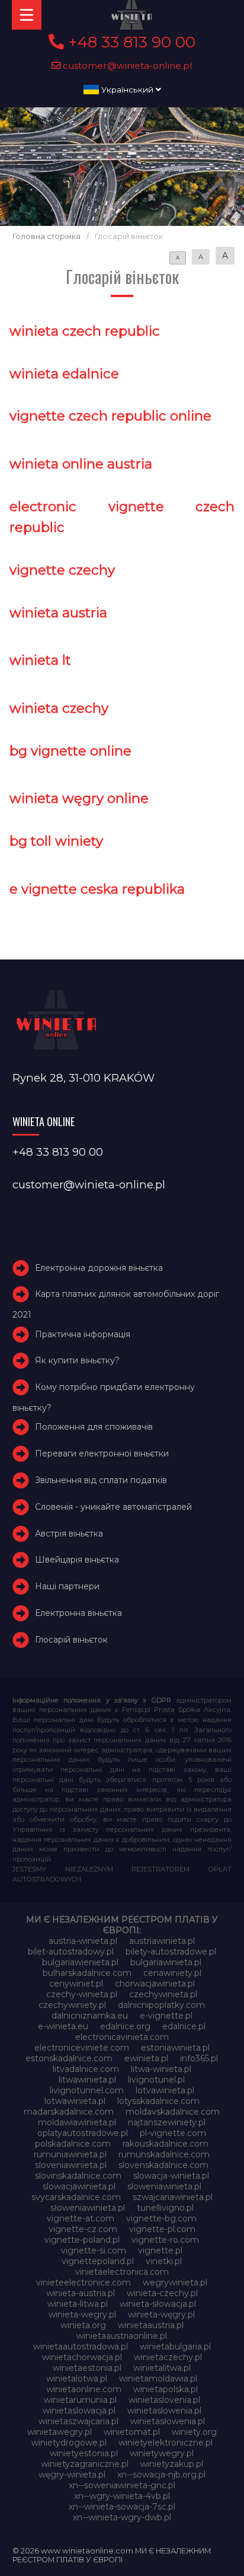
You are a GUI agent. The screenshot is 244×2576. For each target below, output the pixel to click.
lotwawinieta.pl (75, 2101)
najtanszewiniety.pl (167, 2122)
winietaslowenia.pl (164, 2411)
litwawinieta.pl (87, 2080)
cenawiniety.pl (172, 1973)
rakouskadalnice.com (166, 2144)
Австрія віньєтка (69, 1534)
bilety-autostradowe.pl (171, 1952)
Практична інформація (83, 1334)
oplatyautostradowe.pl (83, 2133)
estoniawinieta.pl (175, 2048)
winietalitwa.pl (162, 2368)
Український (127, 90)
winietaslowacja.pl (79, 2411)
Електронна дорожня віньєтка (99, 1268)
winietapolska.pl (166, 2389)
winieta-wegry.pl (82, 2314)
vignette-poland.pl (82, 2240)
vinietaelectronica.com (122, 2272)
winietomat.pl (132, 2432)
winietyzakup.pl (172, 2464)
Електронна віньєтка (78, 1613)
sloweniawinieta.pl (164, 2186)
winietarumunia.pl (80, 2400)
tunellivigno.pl (165, 2208)
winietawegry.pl (60, 2432)
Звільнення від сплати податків (101, 1480)
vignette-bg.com (161, 2218)
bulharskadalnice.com (87, 1973)
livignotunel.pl (156, 2080)
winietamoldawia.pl (158, 2379)
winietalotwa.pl (77, 2379)
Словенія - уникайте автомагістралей (113, 1507)
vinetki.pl (164, 2261)
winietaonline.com (84, 2389)
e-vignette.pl (166, 2016)
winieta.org (83, 2325)
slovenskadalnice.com (163, 2165)
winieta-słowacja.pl (158, 2304)
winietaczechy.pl (168, 2357)
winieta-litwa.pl (78, 2304)
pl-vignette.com (173, 2133)
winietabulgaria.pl (175, 2347)
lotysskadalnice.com (158, 2101)
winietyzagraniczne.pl (85, 2464)
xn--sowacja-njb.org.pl (161, 2475)
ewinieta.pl (146, 2058)
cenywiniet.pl (76, 1984)
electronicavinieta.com (122, 2037)
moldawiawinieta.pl (77, 2122)
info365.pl (199, 2058)
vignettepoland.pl (98, 2261)
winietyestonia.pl (84, 2453)
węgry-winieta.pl (72, 2475)
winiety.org (194, 2432)
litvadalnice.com (86, 2069)
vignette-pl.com (162, 2229)
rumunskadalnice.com (164, 2154)
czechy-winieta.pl (82, 1994)
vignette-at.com (81, 2218)
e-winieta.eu (63, 2026)
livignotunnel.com (87, 2090)
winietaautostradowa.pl (81, 2347)
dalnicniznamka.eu (90, 2016)
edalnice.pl (184, 2026)
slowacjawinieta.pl (79, 2186)
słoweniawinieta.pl (88, 2208)
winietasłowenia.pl (168, 2421)
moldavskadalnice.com (173, 2112)
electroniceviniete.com (82, 2048)
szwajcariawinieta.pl (173, 2197)
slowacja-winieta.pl (171, 2176)
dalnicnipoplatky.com (161, 2005)
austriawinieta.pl (162, 1941)
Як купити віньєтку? (77, 1360)
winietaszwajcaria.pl (78, 2421)
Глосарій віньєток (71, 1640)
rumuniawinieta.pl (70, 2154)
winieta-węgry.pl (161, 2314)
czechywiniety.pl (72, 2005)
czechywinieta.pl (163, 1994)
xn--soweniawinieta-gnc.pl (122, 2485)
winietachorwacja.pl (82, 2357)
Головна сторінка (46, 236)
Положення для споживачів (94, 1427)
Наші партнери (67, 1586)
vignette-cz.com (83, 2229)
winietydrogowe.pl (69, 2443)
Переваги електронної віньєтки (102, 1453)
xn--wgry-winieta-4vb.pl (122, 2496)
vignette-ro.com (165, 2240)
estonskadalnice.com (69, 2058)
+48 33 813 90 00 (130, 42)
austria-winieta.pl (83, 1941)
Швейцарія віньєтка (77, 1560)
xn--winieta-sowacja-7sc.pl (122, 2507)
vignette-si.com (94, 2250)
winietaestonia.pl (87, 2368)
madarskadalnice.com (69, 2112)
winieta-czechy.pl (162, 2293)
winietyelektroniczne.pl (166, 2443)
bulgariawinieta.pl (166, 1962)
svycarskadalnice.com (76, 2197)
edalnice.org (125, 2026)
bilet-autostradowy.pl (71, 1952)
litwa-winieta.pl (161, 2069)
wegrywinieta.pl (175, 2282)
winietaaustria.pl (151, 2325)
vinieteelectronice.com (84, 2282)
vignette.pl (160, 2250)
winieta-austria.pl (81, 2293)
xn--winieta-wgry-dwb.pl (122, 2517)
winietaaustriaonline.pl (122, 2336)
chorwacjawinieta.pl (155, 1984)
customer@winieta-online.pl (126, 66)
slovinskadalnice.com (78, 2176)
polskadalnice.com (73, 2144)
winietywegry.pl (162, 2453)
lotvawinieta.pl (165, 2090)
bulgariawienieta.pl (80, 1962)
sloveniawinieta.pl (71, 2165)
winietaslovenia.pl (164, 2400)
